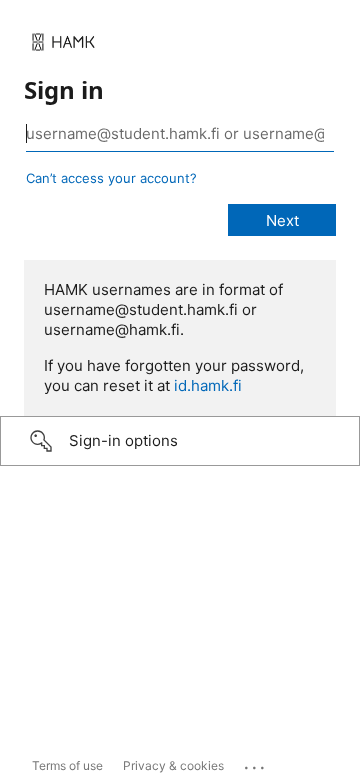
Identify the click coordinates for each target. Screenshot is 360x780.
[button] (180, 441)
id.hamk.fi (208, 385)
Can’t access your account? (111, 178)
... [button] (256, 763)
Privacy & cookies (173, 765)
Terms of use (67, 765)
